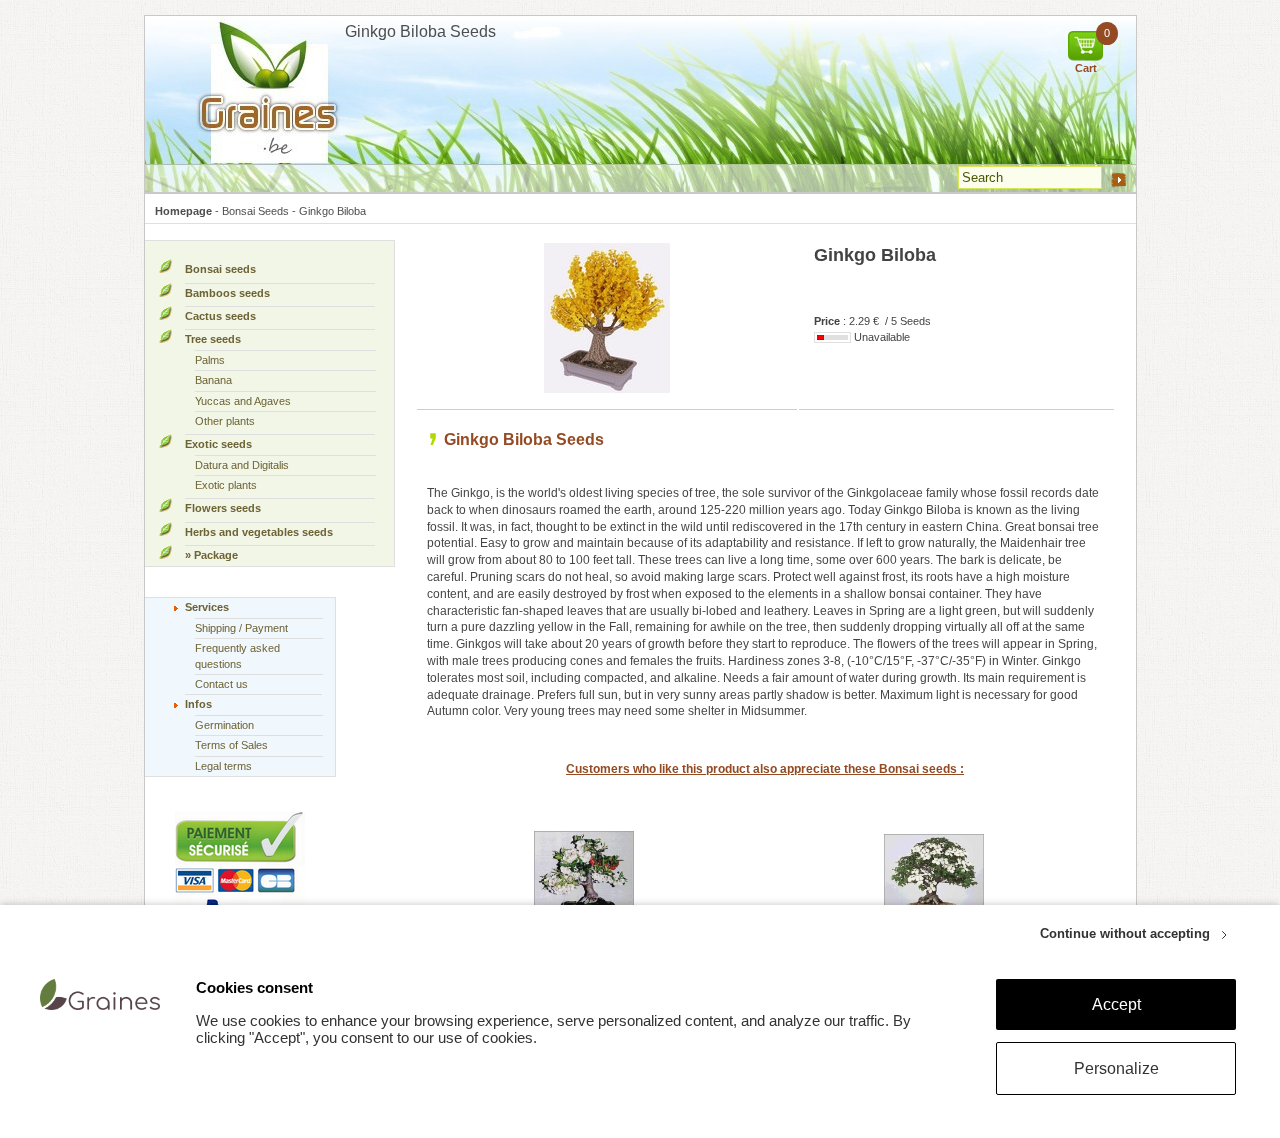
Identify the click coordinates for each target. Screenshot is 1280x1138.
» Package (211, 555)
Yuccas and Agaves (243, 401)
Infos (198, 704)
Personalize (1116, 1068)
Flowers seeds (223, 508)
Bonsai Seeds (255, 211)
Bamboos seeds (227, 293)
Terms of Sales (231, 745)
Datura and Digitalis (242, 465)
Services (207, 607)
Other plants (225, 421)
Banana (213, 380)
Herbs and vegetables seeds (259, 532)
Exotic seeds (218, 444)
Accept (1116, 1004)
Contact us (221, 684)
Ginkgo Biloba (332, 211)
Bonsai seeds (220, 269)
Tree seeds (213, 339)
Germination (224, 725)
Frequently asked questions (237, 655)
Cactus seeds (220, 316)
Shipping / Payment (241, 628)
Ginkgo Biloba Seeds (524, 439)
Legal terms (223, 766)
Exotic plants (226, 485)
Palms (210, 360)
